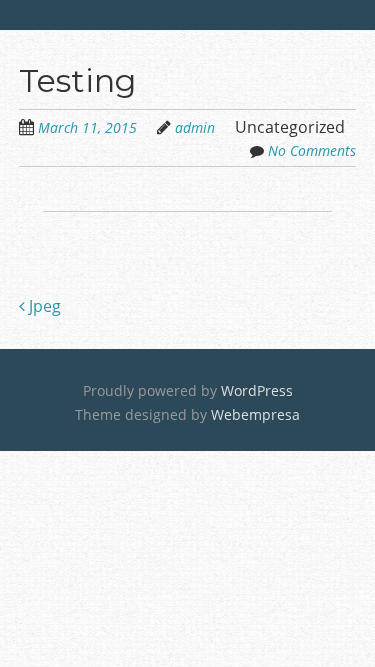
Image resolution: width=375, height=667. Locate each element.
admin (195, 127)
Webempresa (255, 414)
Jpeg (43, 306)
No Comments (312, 150)
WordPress (257, 390)
